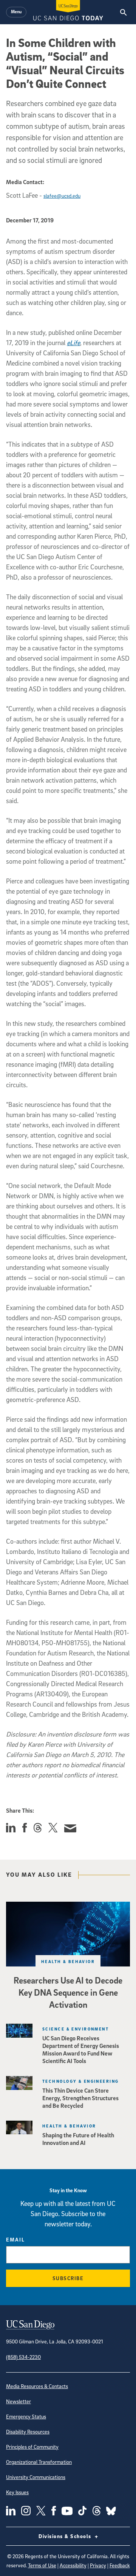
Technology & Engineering (81, 2081)
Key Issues (17, 2492)
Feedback (120, 2565)
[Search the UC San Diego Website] (123, 12)
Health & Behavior (68, 1961)
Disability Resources (28, 2431)
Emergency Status (26, 2416)
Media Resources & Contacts (37, 2386)
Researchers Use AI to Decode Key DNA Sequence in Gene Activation (68, 1992)
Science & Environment (76, 2029)
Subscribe (68, 2278)
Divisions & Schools (66, 2536)
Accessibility (73, 2565)
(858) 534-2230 (23, 2357)
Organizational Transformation (39, 2462)
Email (15, 2239)
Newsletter (19, 2401)
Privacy (98, 2565)
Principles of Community (32, 2447)
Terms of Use (42, 2565)
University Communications (36, 2477)
